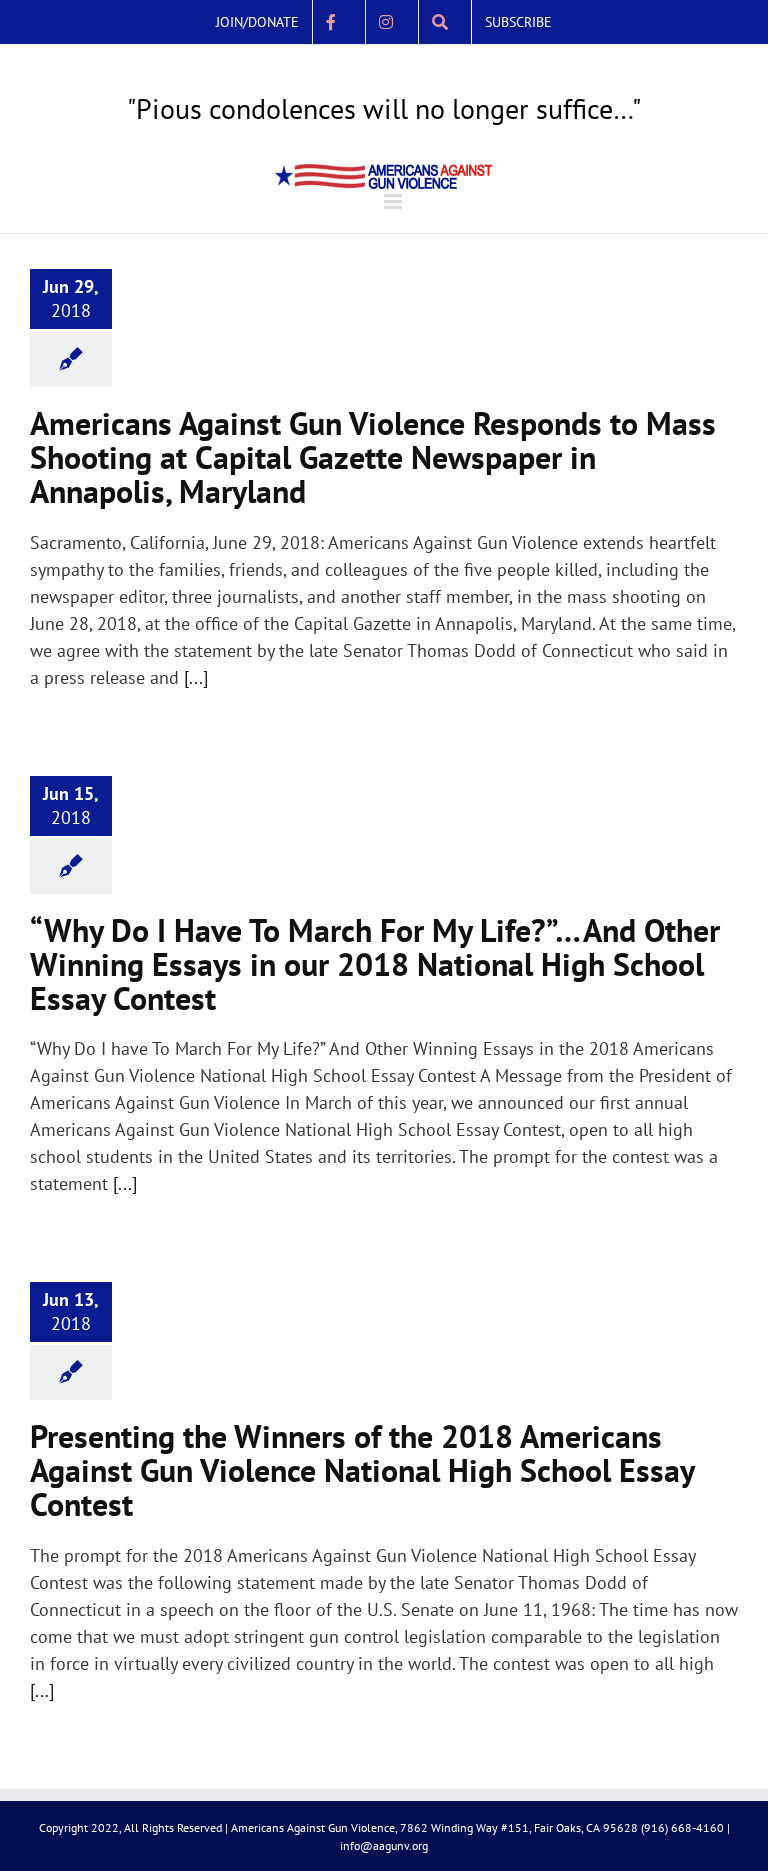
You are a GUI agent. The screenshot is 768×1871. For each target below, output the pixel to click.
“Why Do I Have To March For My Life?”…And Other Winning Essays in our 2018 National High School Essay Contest (375, 964)
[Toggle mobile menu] (394, 201)
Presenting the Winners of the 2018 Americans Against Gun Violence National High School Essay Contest (362, 1470)
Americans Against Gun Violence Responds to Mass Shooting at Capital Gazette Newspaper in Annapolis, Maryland (373, 457)
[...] (196, 677)
